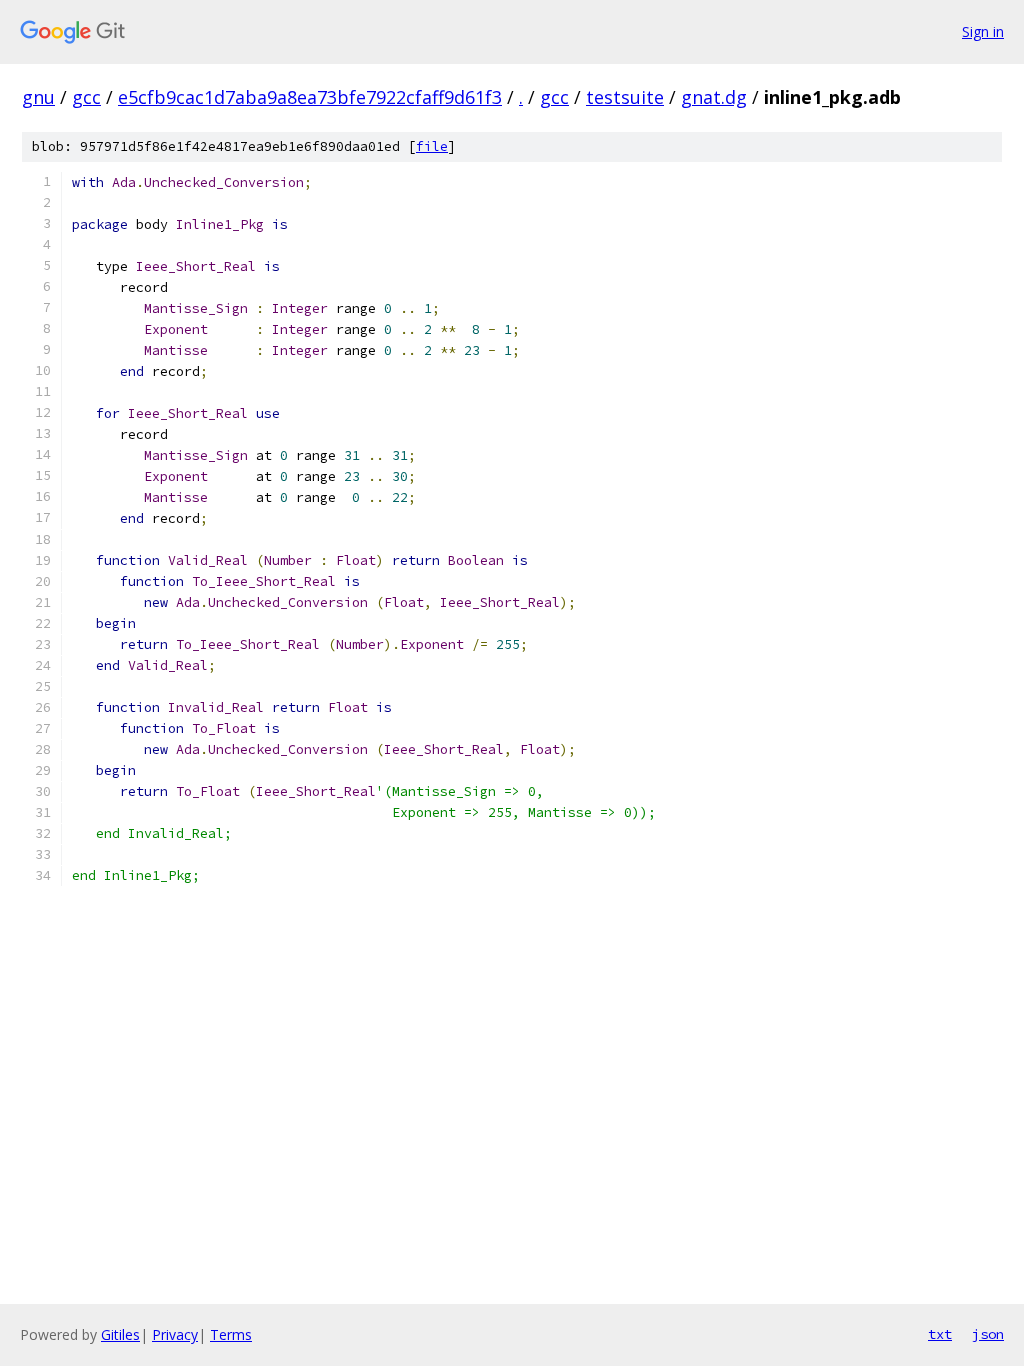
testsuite (625, 97)
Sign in (983, 31)
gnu (38, 97)
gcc (86, 97)
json (988, 1334)
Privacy (175, 1334)
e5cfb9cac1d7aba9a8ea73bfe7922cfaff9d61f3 (310, 97)
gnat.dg (714, 97)
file (432, 146)
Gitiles (120, 1334)
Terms (231, 1334)
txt (940, 1334)
